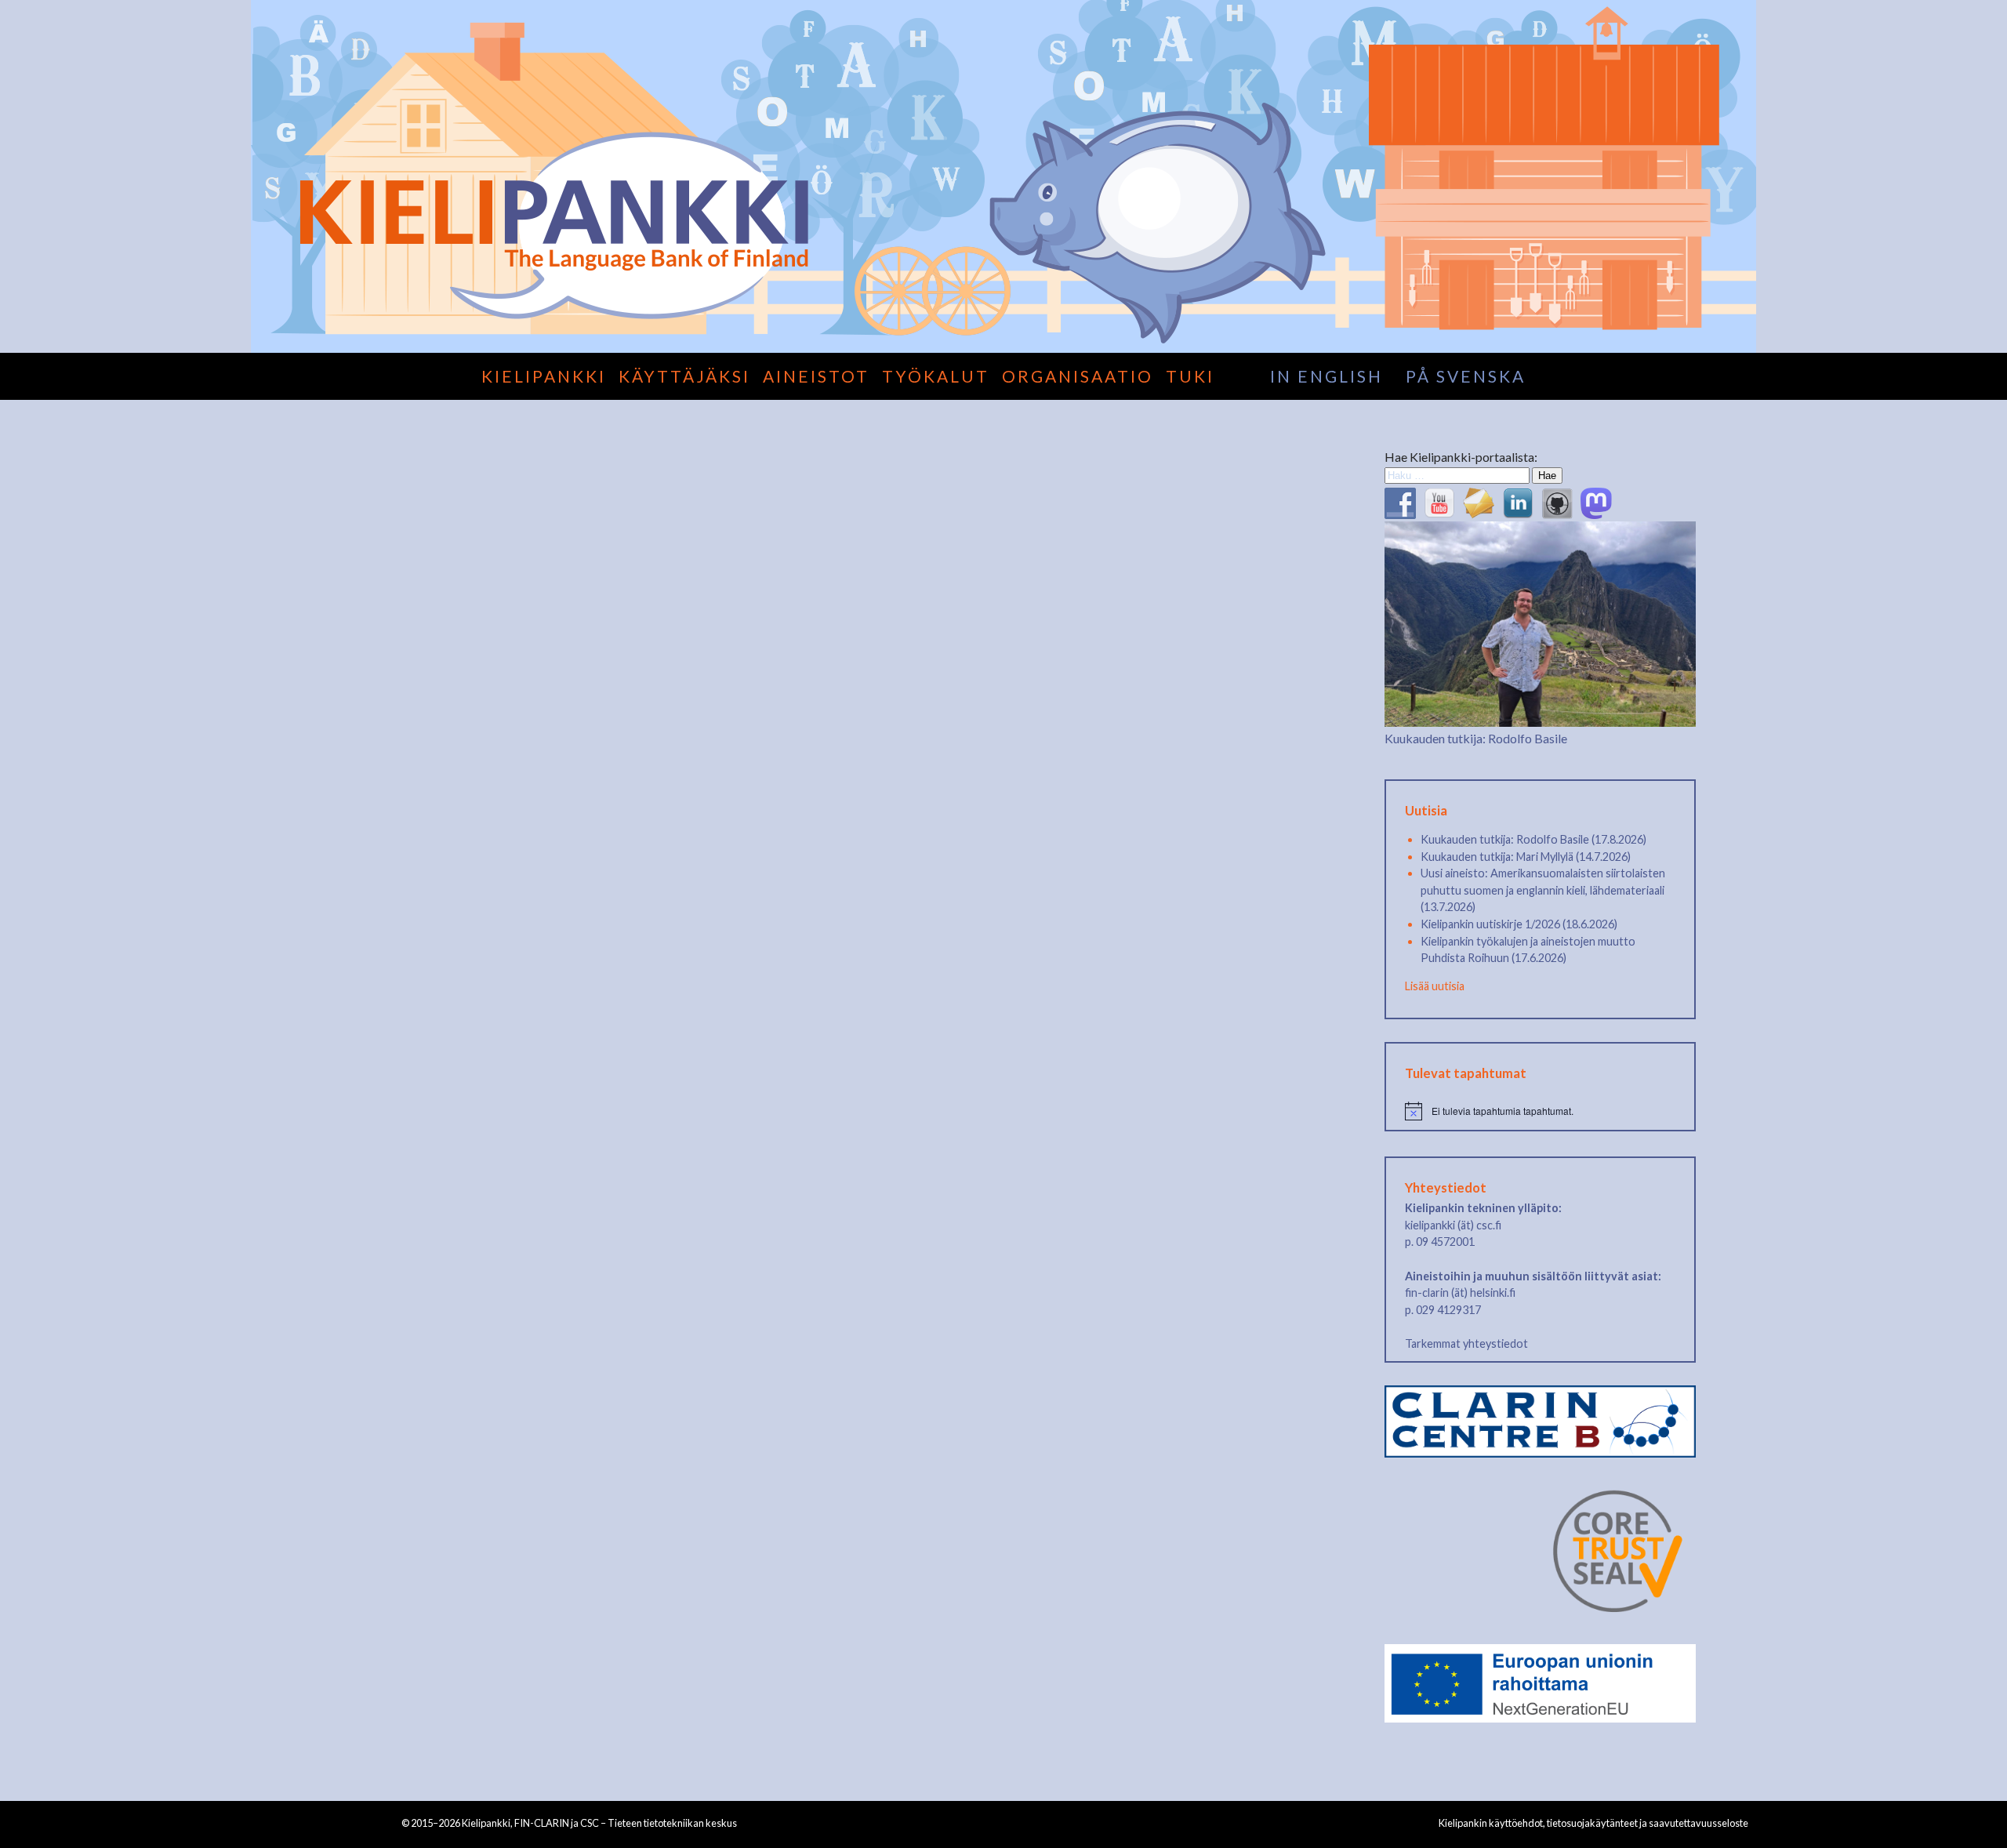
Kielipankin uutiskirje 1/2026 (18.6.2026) (1519, 924)
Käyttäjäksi (684, 376)
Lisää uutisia (1435, 986)
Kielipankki (544, 376)
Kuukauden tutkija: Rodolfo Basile (1476, 738)
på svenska (1466, 376)
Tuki (1190, 376)
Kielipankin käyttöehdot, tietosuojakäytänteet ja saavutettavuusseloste (1593, 1823)
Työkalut (936, 376)
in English (1327, 376)
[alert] (1540, 1111)
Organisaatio (1078, 376)
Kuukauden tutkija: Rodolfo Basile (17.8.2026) (1533, 839)
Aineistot (816, 376)
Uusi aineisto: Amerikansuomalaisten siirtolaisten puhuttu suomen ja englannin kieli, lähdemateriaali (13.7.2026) (1543, 890)
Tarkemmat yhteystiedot (1466, 1343)
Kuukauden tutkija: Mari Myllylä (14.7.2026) (1526, 857)
